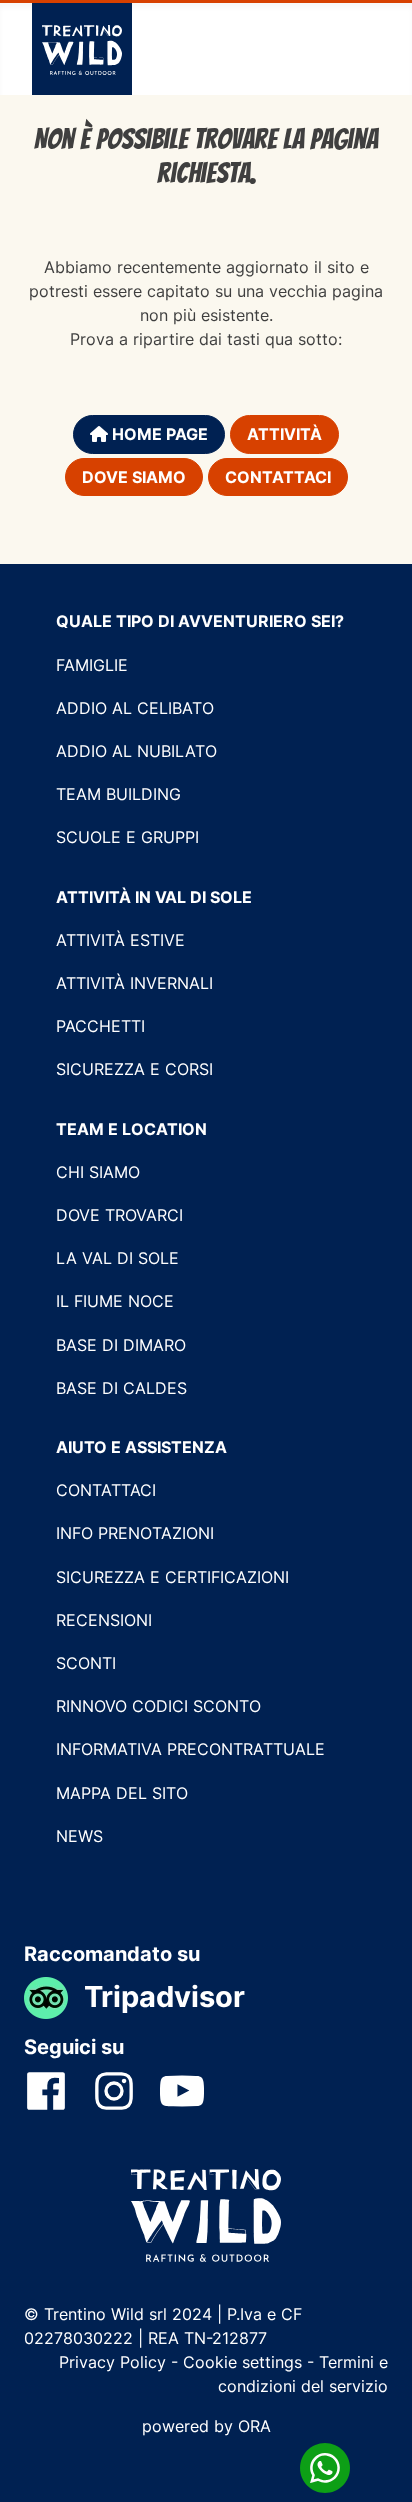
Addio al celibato (135, 708)
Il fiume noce (115, 1301)
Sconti (86, 1663)
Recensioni (104, 1620)
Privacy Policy (115, 2362)
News (79, 1836)
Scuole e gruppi (127, 837)
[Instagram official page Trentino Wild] (126, 2090)
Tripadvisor (164, 1996)
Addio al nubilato (136, 751)
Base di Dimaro (121, 1345)
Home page (158, 434)
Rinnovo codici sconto (158, 1706)
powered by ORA (206, 2426)
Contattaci (278, 477)
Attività (284, 434)
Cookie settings (242, 2362)
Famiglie (92, 665)
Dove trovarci (119, 1215)
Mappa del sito (122, 1793)
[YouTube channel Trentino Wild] (194, 2090)
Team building (118, 794)
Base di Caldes (121, 1388)
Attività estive (120, 940)
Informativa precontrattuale (190, 1749)
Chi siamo (98, 1172)
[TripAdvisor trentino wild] (54, 1996)
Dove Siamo (134, 477)
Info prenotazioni (135, 1533)
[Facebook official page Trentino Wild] (58, 2090)
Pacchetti (100, 1026)
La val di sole (117, 1258)
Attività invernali (134, 983)
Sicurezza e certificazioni (172, 1577)
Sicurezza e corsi (134, 1069)
